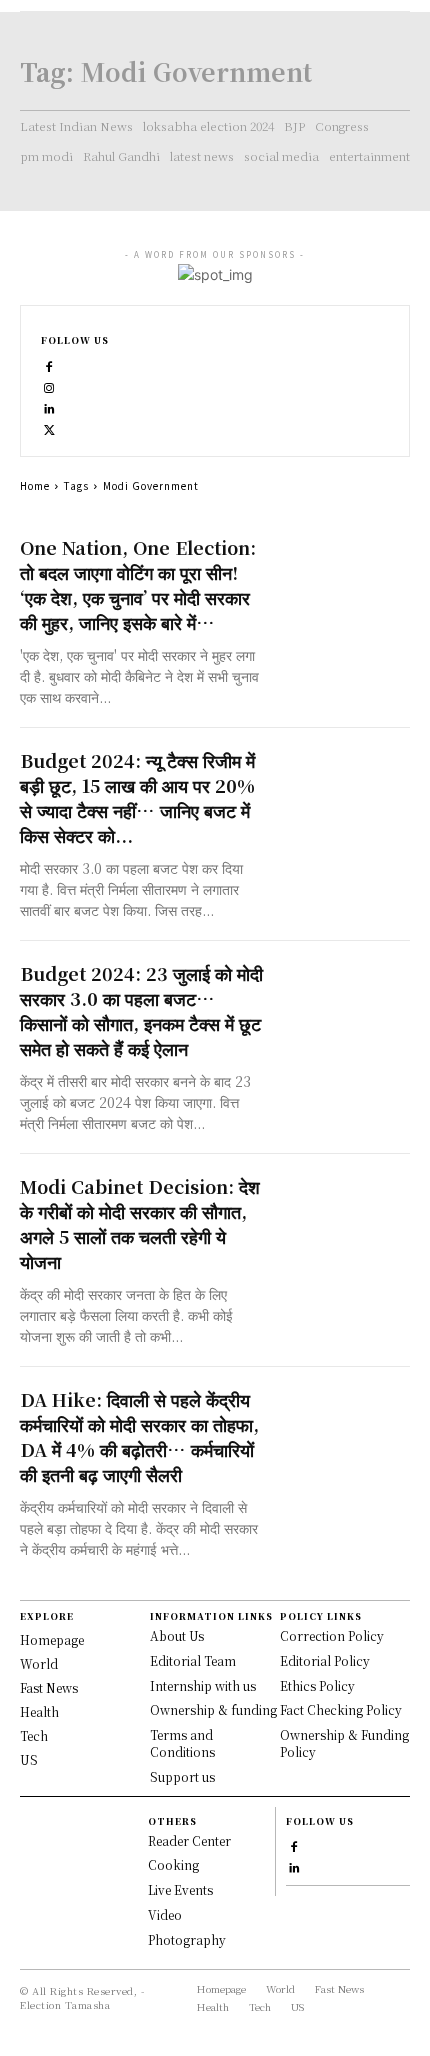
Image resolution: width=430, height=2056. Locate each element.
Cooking (173, 1864)
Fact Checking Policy (341, 1709)
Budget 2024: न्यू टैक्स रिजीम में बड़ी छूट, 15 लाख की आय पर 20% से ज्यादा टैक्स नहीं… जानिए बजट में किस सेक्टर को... (137, 797)
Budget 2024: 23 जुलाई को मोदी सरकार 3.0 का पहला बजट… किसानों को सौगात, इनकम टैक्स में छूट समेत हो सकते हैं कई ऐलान (141, 1010)
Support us (182, 1776)
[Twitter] (49, 427)
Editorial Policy (325, 1660)
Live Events (180, 1889)
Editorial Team (193, 1660)
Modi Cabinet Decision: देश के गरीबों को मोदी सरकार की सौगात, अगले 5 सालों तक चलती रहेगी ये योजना (140, 1223)
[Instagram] (49, 385)
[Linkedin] (49, 406)
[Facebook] (49, 364)
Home (35, 485)
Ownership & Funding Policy (344, 1743)
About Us (177, 1635)
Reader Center (189, 1840)
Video (165, 1914)
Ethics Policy (317, 1685)
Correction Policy (332, 1635)
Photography (187, 1939)
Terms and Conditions (182, 1743)
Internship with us (203, 1685)
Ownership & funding (213, 1709)
